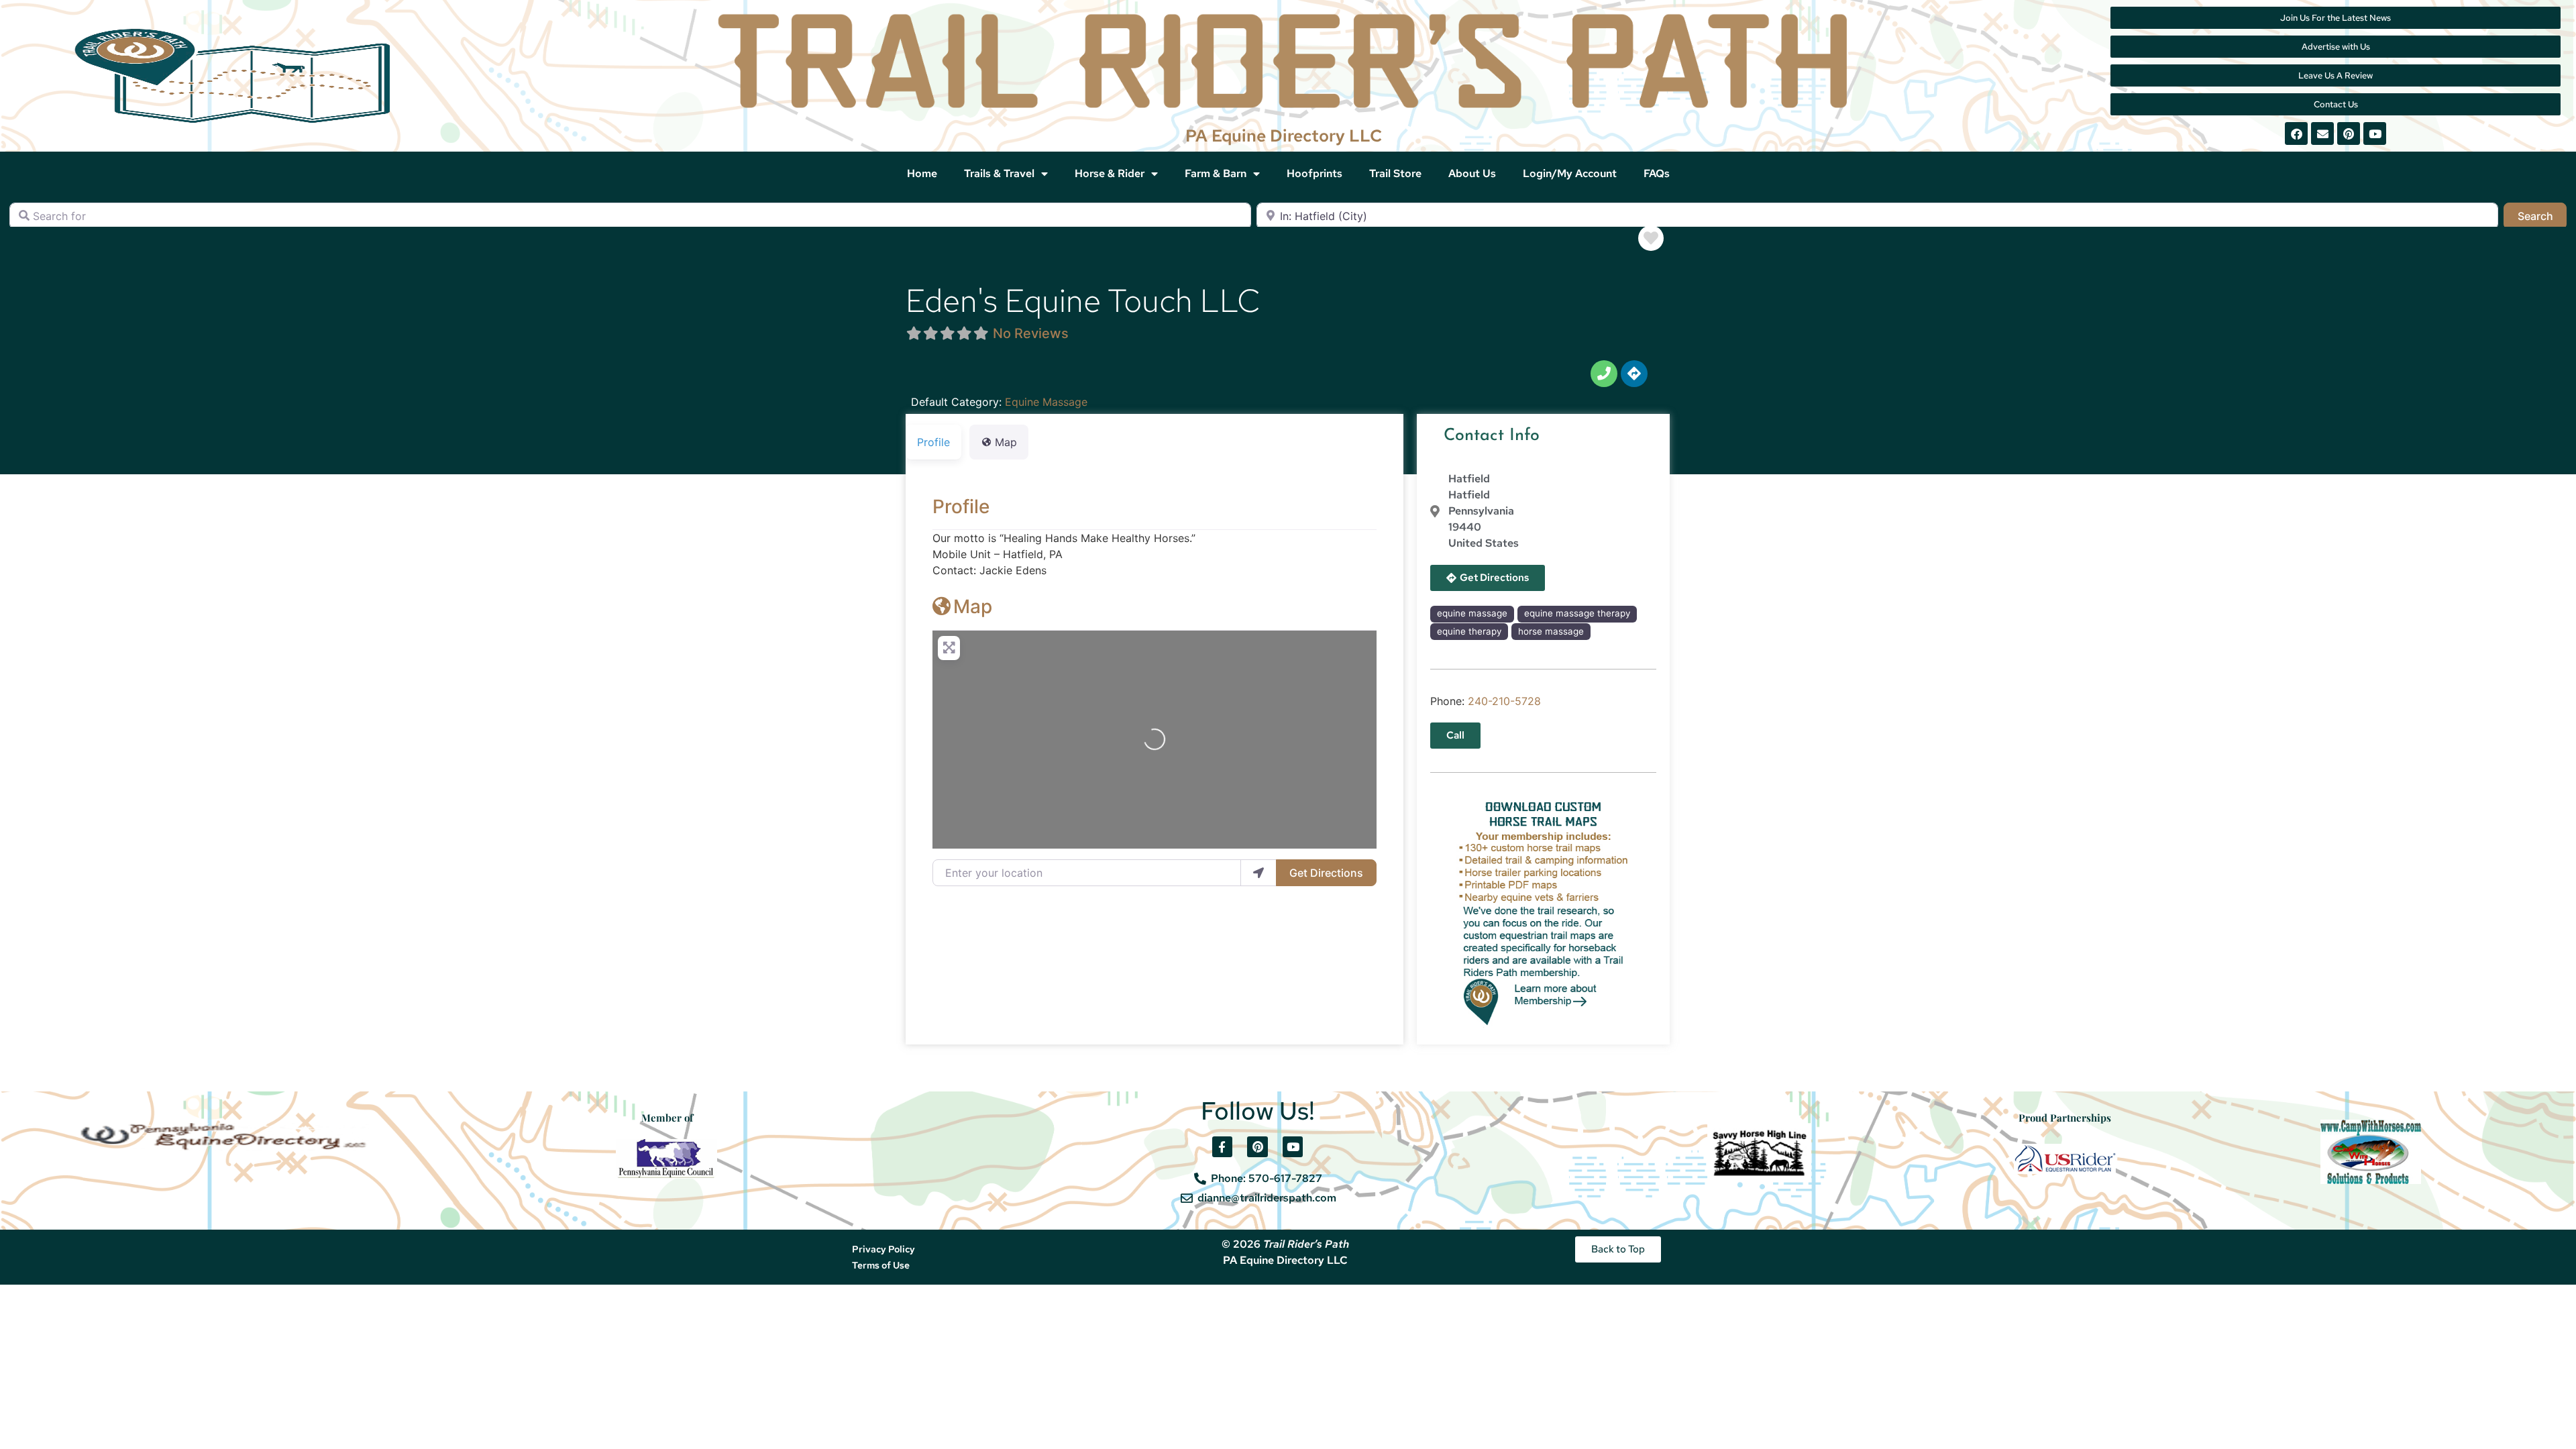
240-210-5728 (1504, 701)
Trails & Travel (999, 173)
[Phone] (1604, 374)
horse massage (1551, 631)
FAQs (1657, 173)
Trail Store (1395, 173)
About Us (1472, 173)
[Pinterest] (2349, 133)
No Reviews (1031, 333)
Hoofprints (1314, 173)
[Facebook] (2296, 133)
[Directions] (1634, 374)
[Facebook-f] (1223, 1147)
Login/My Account (1570, 173)
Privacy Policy (883, 1249)
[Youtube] (2375, 133)
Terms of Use (881, 1265)
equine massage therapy (1577, 613)
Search (2542, 216)
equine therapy (1469, 631)
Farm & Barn (1216, 173)
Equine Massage (1046, 402)
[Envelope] (2322, 133)
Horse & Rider (1110, 173)
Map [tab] (1006, 442)
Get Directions (1326, 873)
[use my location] (1258, 873)
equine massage (1472, 613)
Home (922, 173)
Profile (961, 506)
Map (973, 606)
